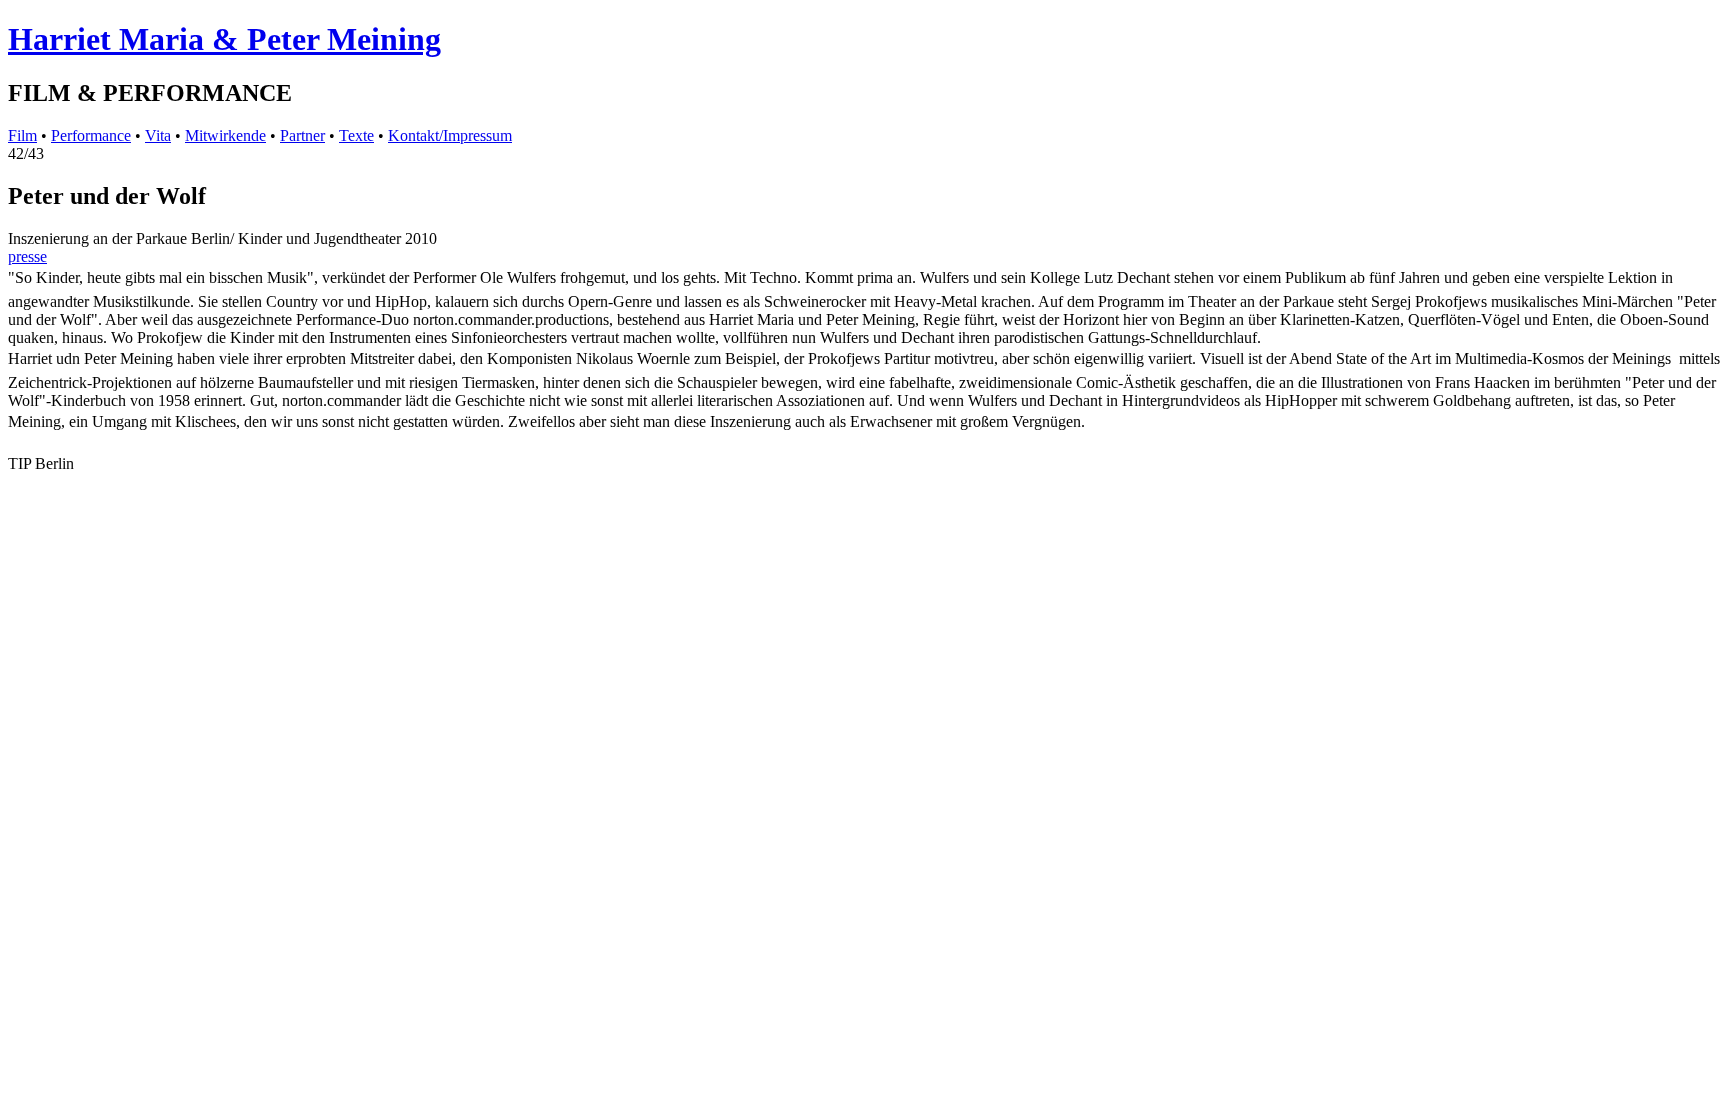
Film (22, 135)
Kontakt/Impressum (450, 135)
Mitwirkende (225, 135)
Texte (356, 135)
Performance (91, 135)
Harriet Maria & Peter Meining (224, 39)
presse (27, 256)
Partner (302, 135)
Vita (158, 135)
